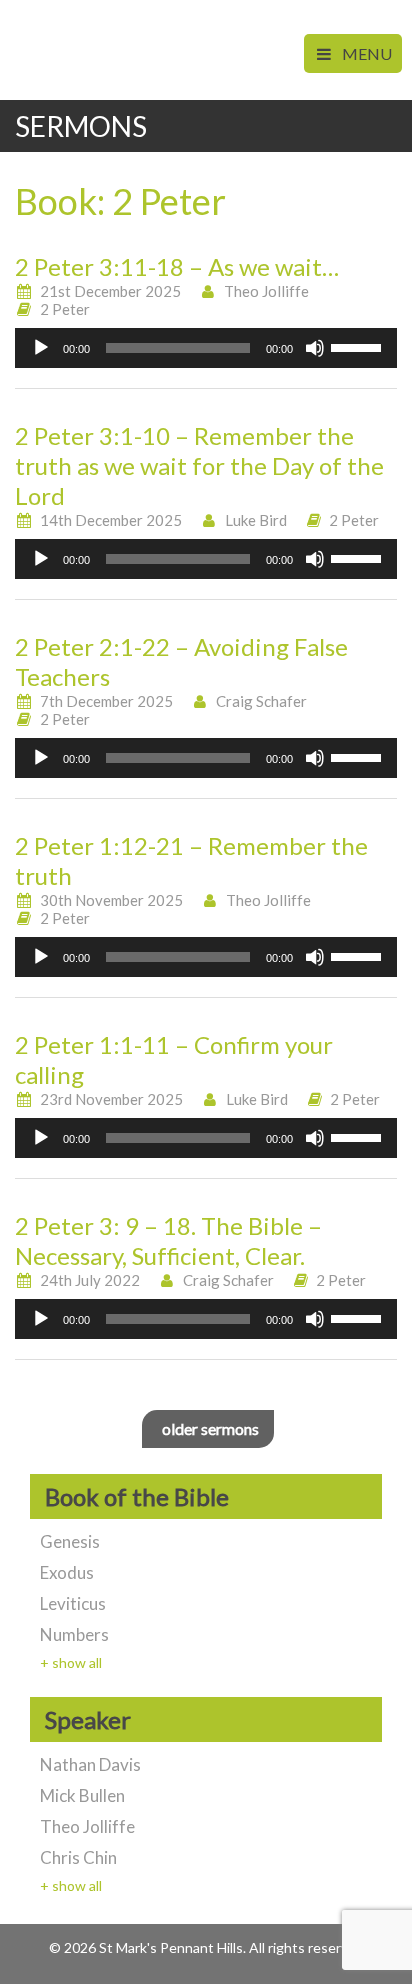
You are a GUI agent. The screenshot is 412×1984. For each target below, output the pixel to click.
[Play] (41, 348)
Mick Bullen (82, 1795)
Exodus (67, 1572)
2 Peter (65, 309)
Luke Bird (256, 520)
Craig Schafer (261, 701)
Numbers (74, 1634)
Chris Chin (78, 1857)
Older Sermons (210, 1428)
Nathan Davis (90, 1764)
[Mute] (315, 348)
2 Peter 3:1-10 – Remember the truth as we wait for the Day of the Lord (199, 465)
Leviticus (73, 1603)
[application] (206, 348)
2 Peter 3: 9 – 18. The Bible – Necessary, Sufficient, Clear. (168, 1240)
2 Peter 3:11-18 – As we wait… (177, 266)
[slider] (359, 346)
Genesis (70, 1541)
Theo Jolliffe (266, 291)
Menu (365, 53)
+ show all (71, 1662)
